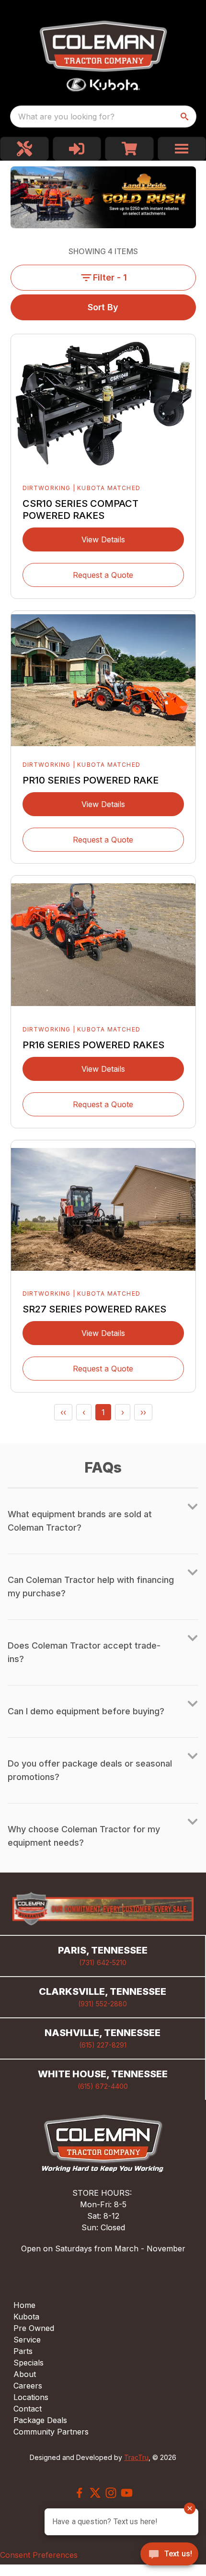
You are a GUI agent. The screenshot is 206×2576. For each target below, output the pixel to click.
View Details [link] (103, 539)
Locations (31, 2397)
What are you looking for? (66, 117)
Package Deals (40, 2420)
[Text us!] (169, 2555)
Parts (23, 2351)
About (25, 2374)
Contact (28, 2409)
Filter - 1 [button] (110, 277)
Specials (29, 2363)
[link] (24, 149)
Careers (28, 2386)
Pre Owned (34, 2328)
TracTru (136, 2457)
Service (27, 2340)
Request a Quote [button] (103, 575)
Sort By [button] (103, 307)
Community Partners (51, 2432)
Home (24, 2305)
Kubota (26, 2317)
